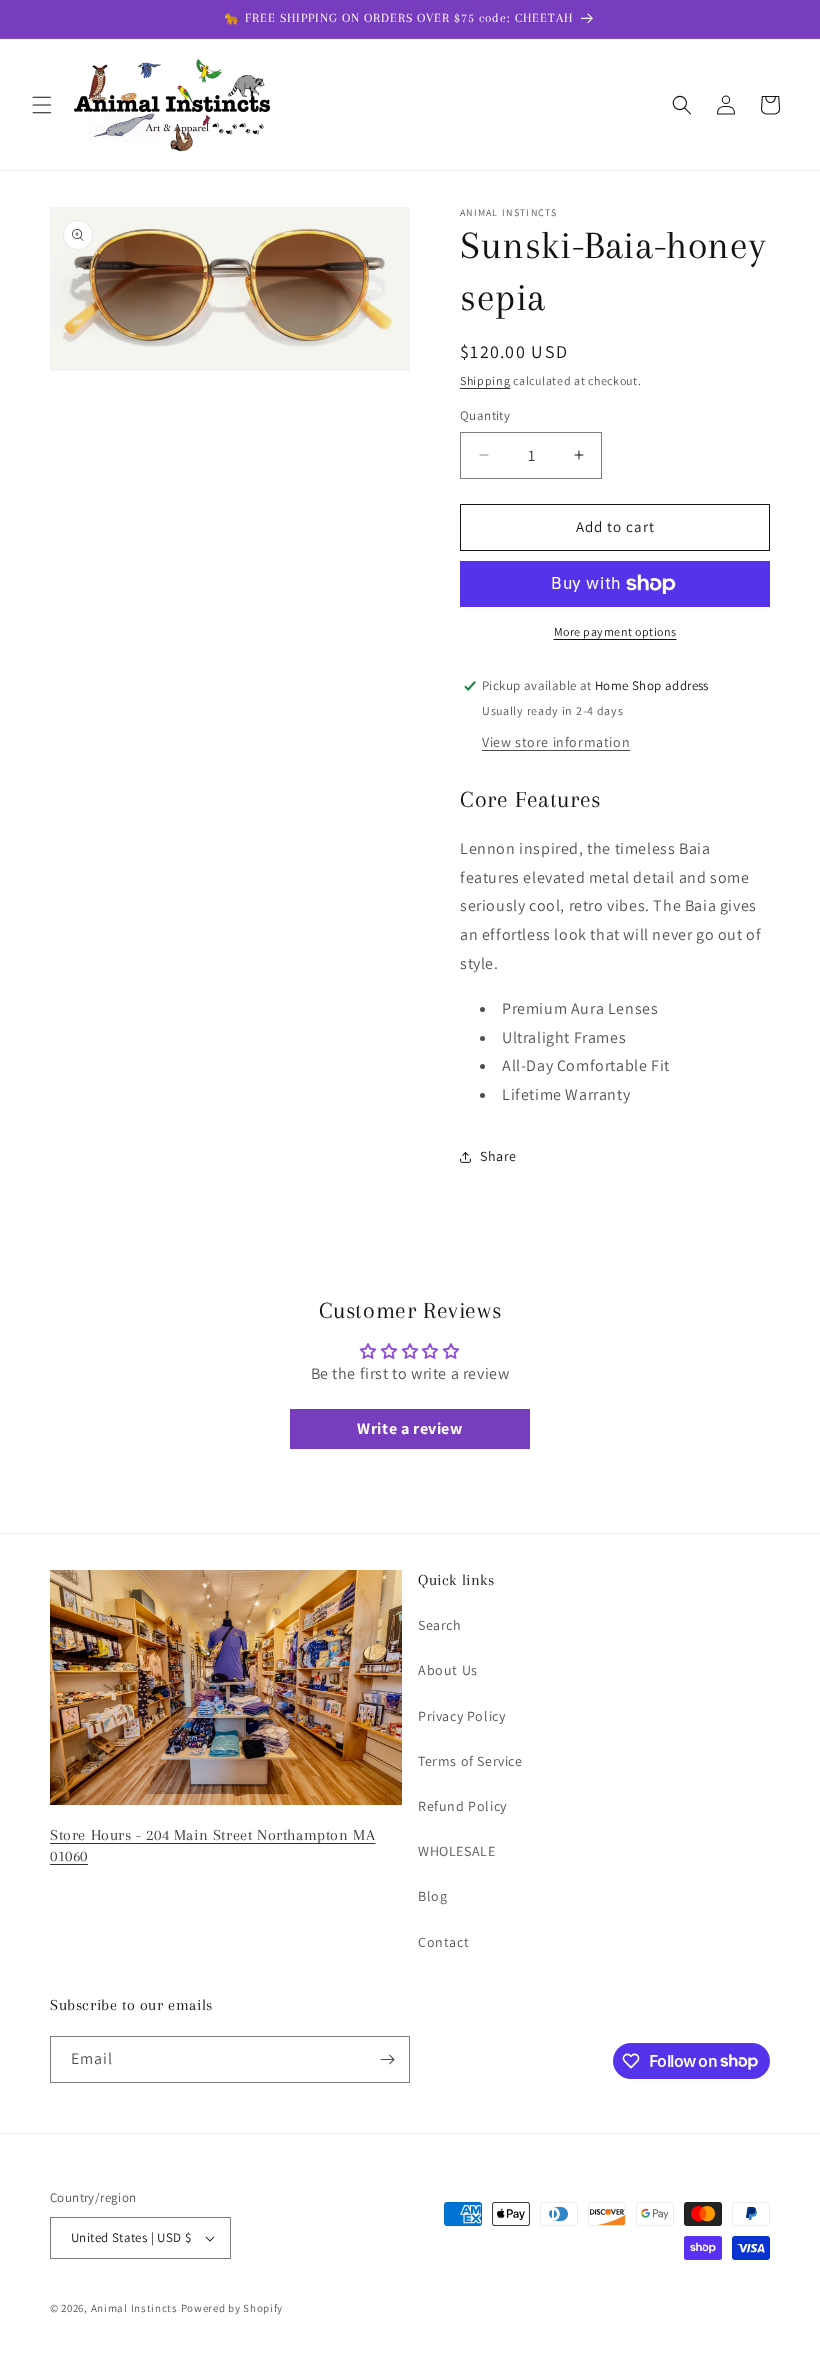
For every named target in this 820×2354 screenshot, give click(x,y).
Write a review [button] (409, 1428)
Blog (432, 1896)
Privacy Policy (461, 1716)
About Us (448, 1670)
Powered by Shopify (232, 2308)
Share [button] (498, 1156)
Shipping (485, 380)
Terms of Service (470, 1761)
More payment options (615, 631)
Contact (443, 1942)
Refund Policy (462, 1806)
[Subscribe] (387, 2059)
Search (440, 1625)
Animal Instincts (134, 2308)
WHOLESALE (456, 1851)
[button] (42, 105)
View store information (556, 742)
